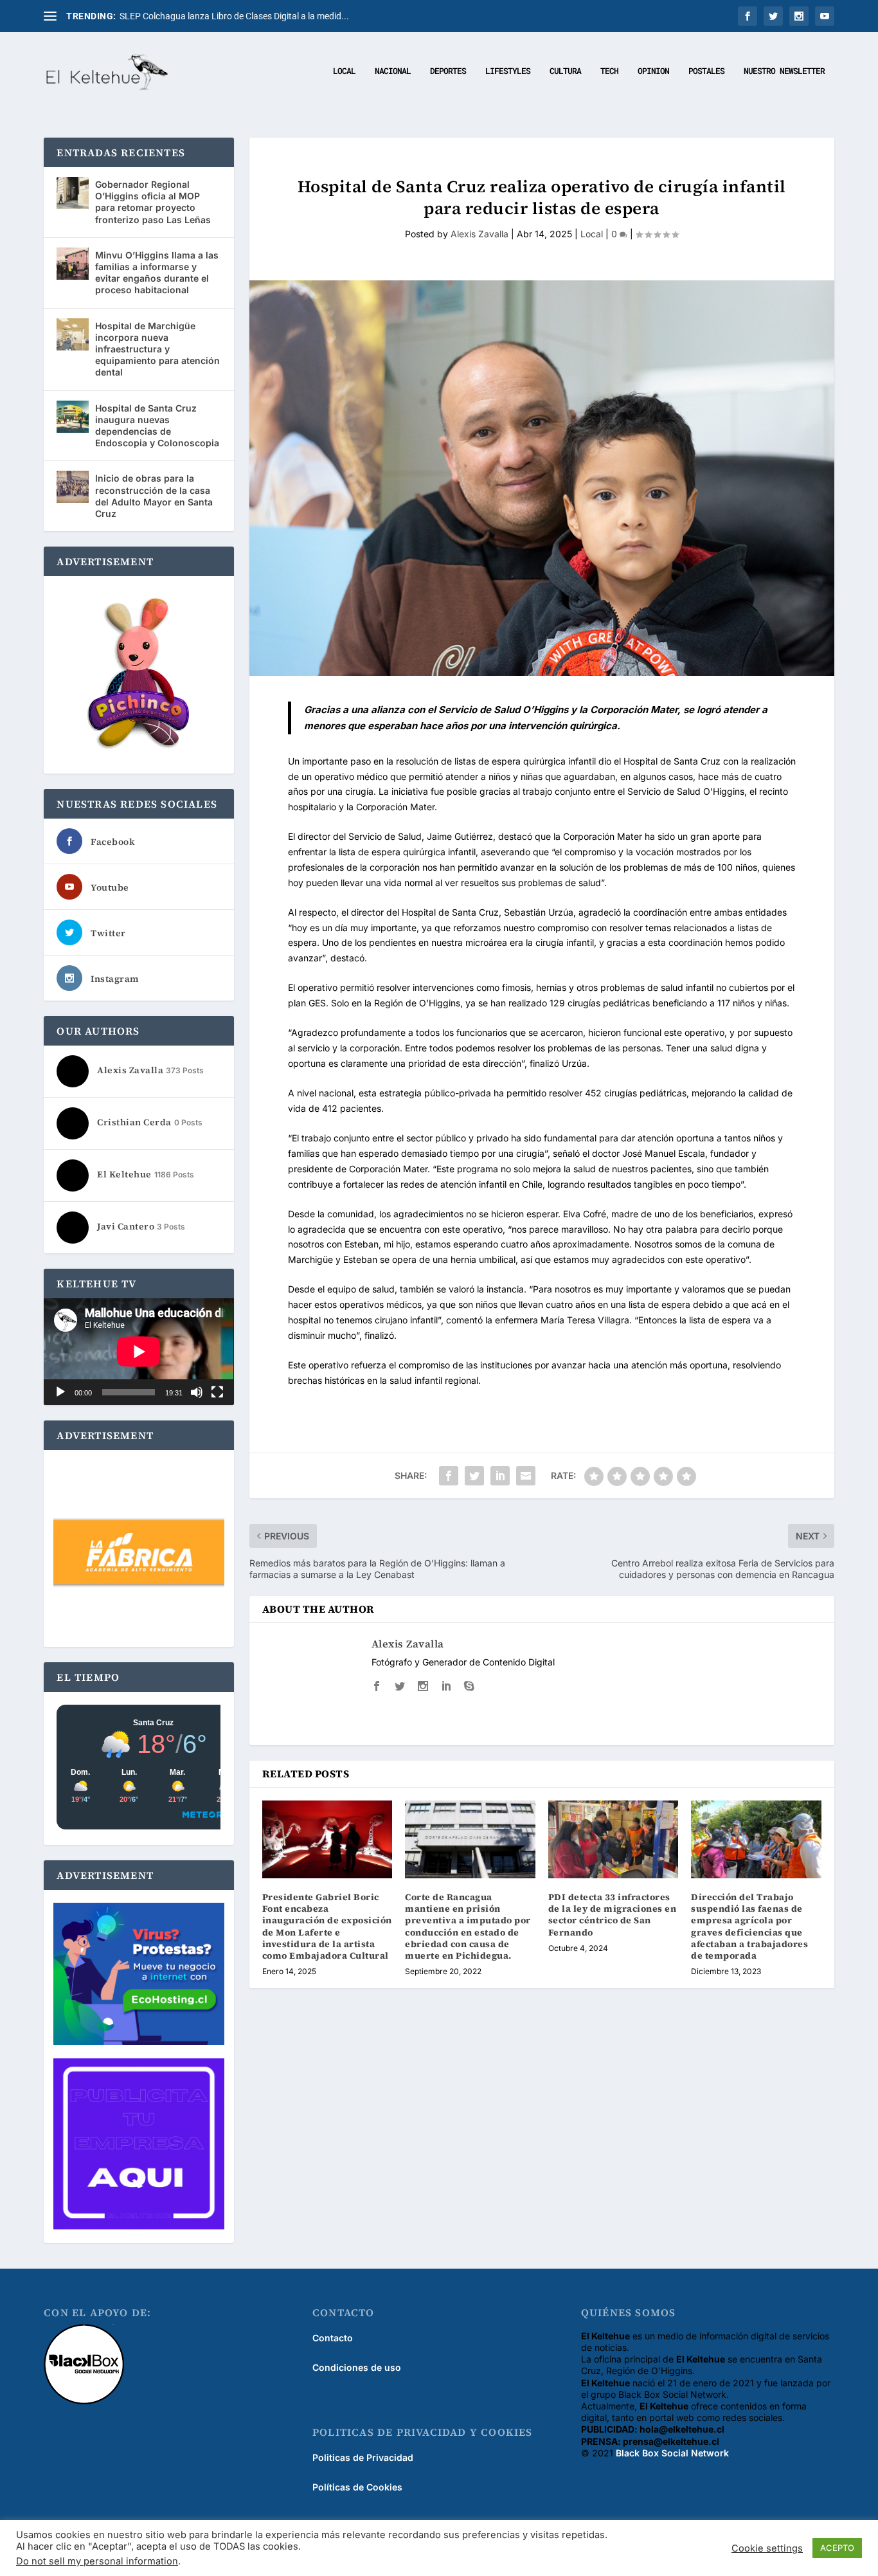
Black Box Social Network (672, 2453)
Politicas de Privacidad (363, 2457)
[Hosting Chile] (139, 1975)
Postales (706, 71)
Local (344, 71)
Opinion (653, 71)
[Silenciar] (197, 1392)
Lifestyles (508, 71)
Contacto (333, 2338)
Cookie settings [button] (767, 2548)
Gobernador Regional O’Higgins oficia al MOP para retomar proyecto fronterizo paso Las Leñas (153, 202)
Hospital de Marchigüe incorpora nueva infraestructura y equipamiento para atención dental (157, 349)
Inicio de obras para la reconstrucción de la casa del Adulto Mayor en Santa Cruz (154, 496)
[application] (139, 1352)
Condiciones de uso (357, 2367)
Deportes (448, 71)
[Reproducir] (60, 1392)
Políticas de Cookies (357, 2487)
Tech (609, 71)
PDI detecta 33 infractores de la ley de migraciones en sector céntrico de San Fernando (613, 1915)
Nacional (393, 71)
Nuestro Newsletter (784, 71)
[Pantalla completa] (217, 1392)
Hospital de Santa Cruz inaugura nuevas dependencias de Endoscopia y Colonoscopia (157, 426)
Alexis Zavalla (479, 234)
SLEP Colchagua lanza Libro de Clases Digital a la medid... (234, 16)
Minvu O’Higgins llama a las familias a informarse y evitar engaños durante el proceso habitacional (157, 273)
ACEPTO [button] (837, 2548)
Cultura (565, 71)
